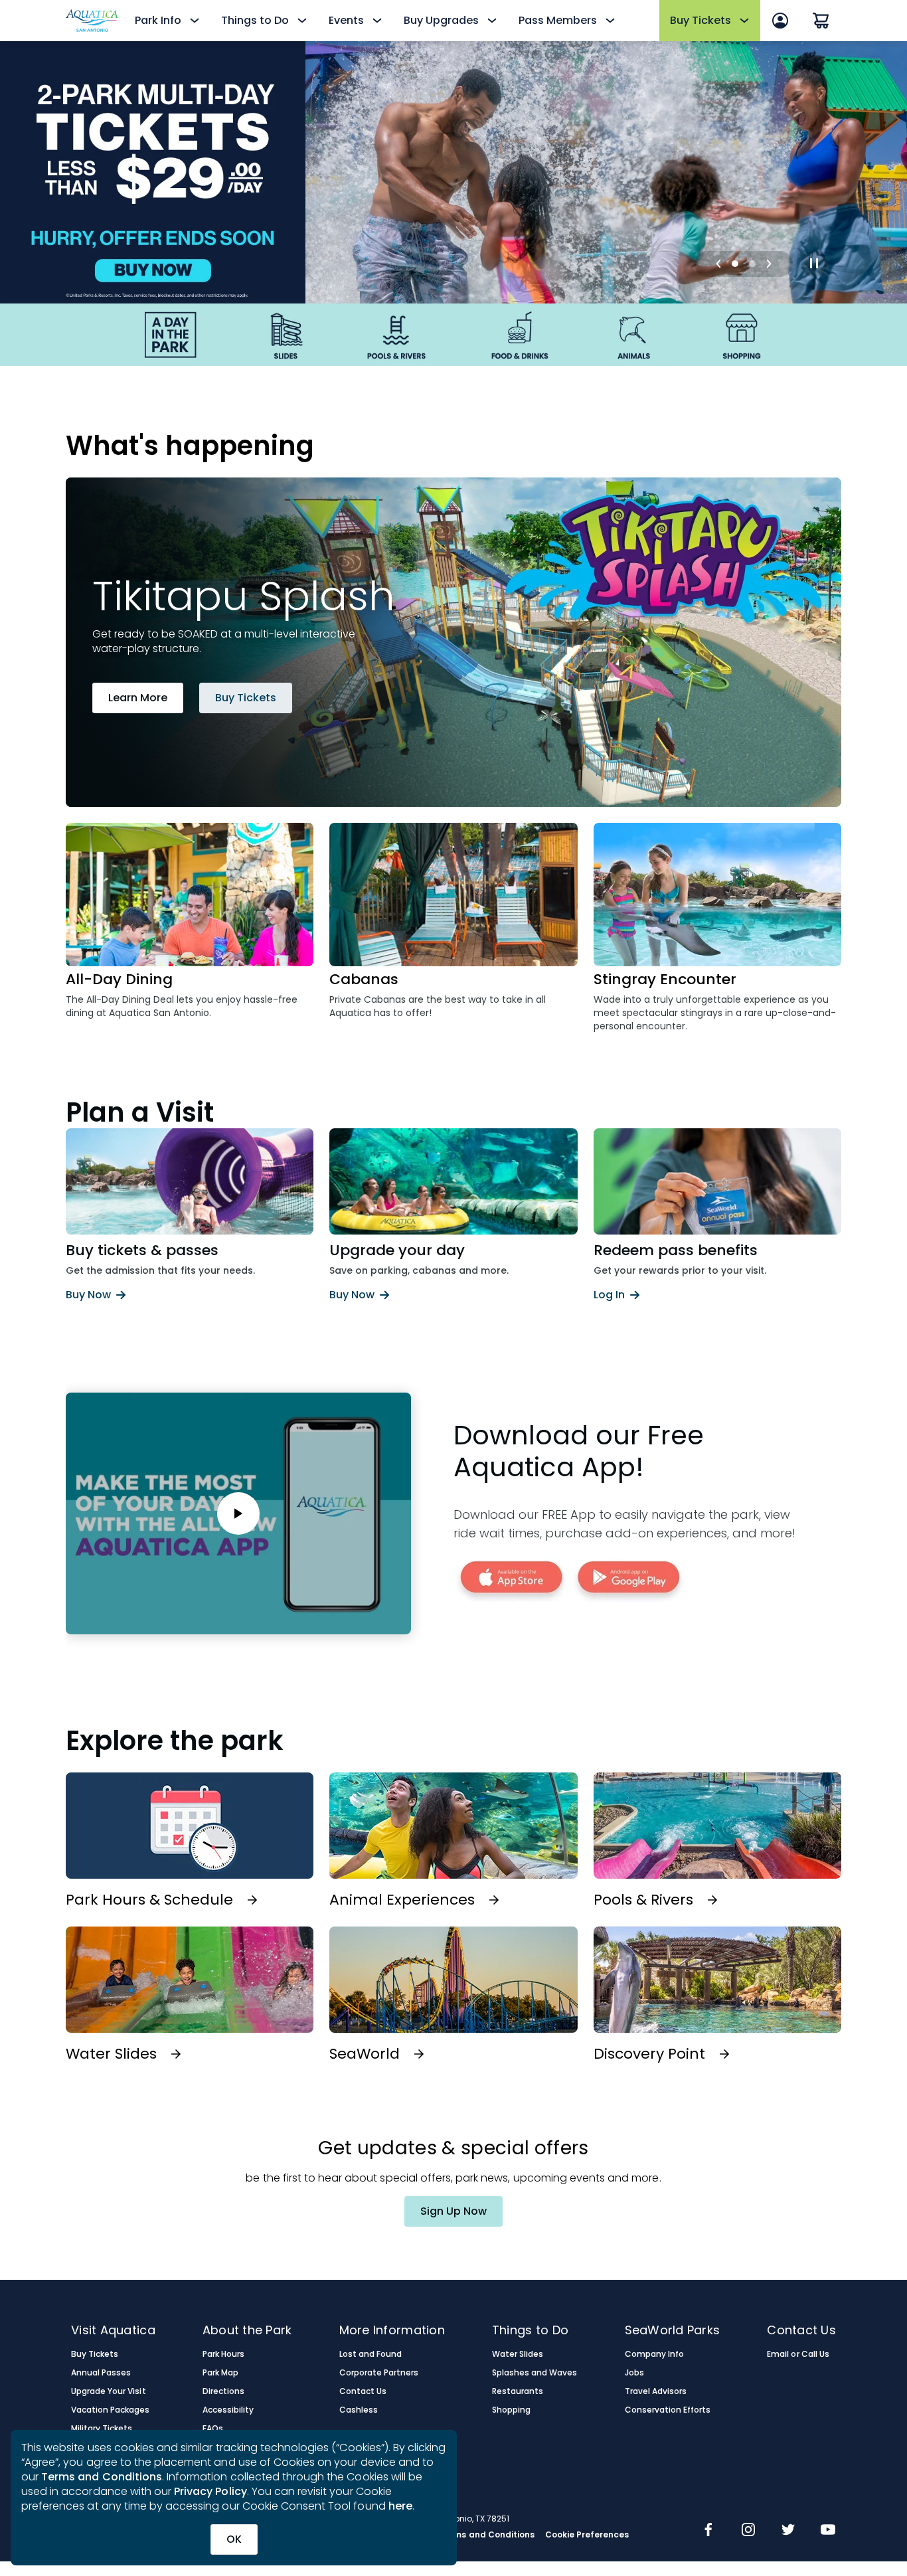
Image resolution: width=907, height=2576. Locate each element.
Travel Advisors (656, 2391)
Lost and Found (371, 2354)
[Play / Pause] (814, 264)
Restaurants (518, 2391)
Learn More (138, 698)
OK (234, 2539)
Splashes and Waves (535, 2373)
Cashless (359, 2410)
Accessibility (228, 2410)
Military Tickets (102, 2429)
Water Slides (518, 2354)
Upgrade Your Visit (109, 2391)
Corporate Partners (379, 2373)
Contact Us (363, 2391)
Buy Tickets (246, 698)
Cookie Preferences (587, 2535)
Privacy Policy (210, 2491)
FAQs (213, 2429)
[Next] (769, 264)
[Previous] (718, 264)
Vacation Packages (111, 2410)
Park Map (220, 2373)
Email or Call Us (798, 2354)
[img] (708, 2531)
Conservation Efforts (668, 2410)
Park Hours (223, 2354)
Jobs (634, 2373)
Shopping (511, 2410)
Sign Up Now (453, 2211)
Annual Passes (101, 2373)
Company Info (654, 2354)
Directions (223, 2391)
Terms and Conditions (102, 2477)
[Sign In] (780, 21)
